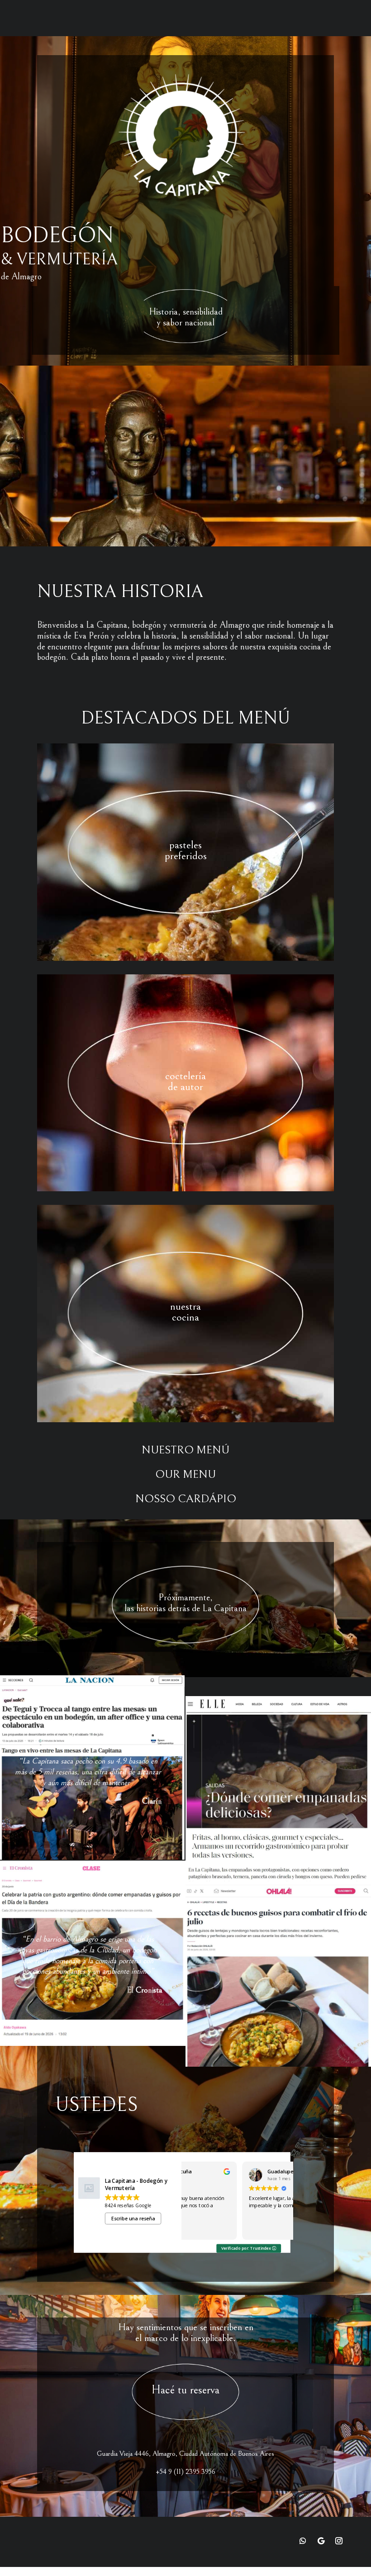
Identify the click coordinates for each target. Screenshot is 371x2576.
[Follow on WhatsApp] (303, 2541)
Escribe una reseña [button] (133, 2219)
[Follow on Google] (321, 2541)
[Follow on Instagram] (339, 2541)
